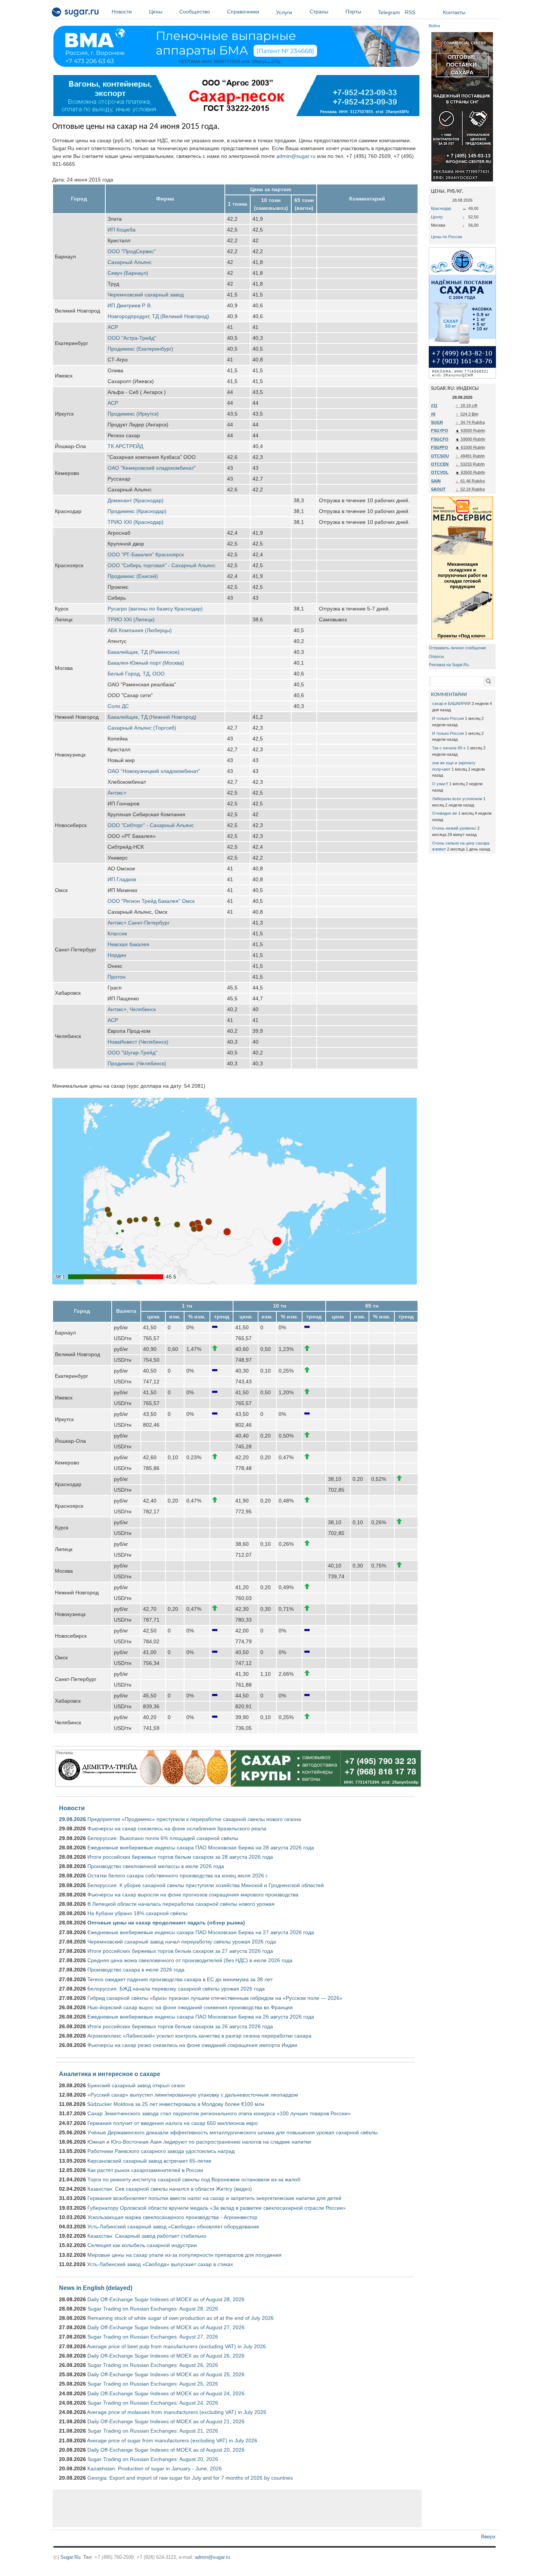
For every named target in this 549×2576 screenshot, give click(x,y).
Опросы (436, 656)
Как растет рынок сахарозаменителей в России (145, 2170)
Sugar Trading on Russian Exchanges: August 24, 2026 (153, 2403)
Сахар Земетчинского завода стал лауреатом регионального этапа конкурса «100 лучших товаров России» (219, 2113)
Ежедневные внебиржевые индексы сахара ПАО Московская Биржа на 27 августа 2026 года (201, 1932)
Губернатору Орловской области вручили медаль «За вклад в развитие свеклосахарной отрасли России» (217, 2208)
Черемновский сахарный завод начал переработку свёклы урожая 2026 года (182, 1942)
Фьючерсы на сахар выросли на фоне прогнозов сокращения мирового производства (193, 1895)
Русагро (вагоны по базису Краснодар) (155, 609)
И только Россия (448, 718)
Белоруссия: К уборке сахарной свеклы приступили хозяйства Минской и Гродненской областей (206, 1885)
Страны (319, 12)
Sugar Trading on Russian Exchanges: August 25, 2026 (153, 2384)
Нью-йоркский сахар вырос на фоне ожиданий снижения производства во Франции (190, 2007)
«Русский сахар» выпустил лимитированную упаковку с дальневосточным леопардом (193, 2095)
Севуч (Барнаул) (128, 273)
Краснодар (441, 208)
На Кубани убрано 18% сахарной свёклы (137, 1913)
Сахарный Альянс (130, 262)
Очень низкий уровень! (454, 828)
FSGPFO (440, 447)
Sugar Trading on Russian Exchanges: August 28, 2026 (153, 2309)
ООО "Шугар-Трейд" (132, 1053)
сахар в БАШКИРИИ (451, 703)
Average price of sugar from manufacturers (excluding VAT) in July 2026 (172, 2440)
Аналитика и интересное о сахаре (110, 2074)
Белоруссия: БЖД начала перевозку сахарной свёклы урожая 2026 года (176, 1989)
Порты (353, 12)
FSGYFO (440, 431)
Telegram (389, 12)
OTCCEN (440, 464)
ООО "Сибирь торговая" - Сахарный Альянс (162, 565)
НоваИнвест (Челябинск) (138, 1042)
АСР (113, 327)
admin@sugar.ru (296, 156)
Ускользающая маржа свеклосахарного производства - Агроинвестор (172, 2217)
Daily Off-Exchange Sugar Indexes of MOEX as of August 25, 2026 (166, 2374)
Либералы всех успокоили (457, 799)
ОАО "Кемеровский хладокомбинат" (152, 468)
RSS (410, 12)
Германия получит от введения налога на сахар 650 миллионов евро (173, 2123)
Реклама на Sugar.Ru (449, 665)
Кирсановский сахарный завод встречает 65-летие (149, 2161)
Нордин (117, 955)
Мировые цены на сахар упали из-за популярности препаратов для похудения (184, 2255)
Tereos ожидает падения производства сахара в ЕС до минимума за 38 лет (180, 1979)
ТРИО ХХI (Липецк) (131, 619)
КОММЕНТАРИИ (449, 695)
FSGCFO (440, 439)
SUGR (437, 422)
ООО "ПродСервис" (132, 251)
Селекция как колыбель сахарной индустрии (142, 2245)
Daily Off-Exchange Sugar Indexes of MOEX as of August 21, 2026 (166, 2421)
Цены (156, 12)
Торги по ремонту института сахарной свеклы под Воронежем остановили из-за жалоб (194, 2179)
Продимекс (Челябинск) (137, 1063)
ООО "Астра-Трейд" (132, 338)
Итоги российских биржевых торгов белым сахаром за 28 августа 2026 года (180, 1857)
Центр (437, 217)
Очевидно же (445, 813)
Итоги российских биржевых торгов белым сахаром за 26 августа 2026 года (180, 2026)
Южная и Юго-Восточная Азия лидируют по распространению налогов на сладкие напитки (199, 2142)
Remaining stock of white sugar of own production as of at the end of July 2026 (181, 2318)
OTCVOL (440, 472)
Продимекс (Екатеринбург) (140, 349)
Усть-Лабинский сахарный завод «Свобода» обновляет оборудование (173, 2227)
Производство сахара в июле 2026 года (136, 1970)
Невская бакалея (128, 944)
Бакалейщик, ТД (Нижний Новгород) (152, 717)
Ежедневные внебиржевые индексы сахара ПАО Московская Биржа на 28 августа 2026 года (201, 1848)
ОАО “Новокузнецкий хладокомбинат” (154, 771)
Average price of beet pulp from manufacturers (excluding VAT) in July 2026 (176, 2346)
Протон (117, 977)
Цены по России (446, 237)
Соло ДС (118, 706)
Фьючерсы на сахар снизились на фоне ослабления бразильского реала (177, 1828)
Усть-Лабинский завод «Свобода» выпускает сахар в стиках (160, 2264)
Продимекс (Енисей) (133, 576)
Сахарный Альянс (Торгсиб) (142, 728)
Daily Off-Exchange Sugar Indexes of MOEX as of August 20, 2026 (166, 2450)
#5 (433, 414)
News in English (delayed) (96, 2288)
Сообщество (195, 12)
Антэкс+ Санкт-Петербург (139, 923)
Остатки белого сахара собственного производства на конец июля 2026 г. (178, 1876)
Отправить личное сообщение (457, 648)
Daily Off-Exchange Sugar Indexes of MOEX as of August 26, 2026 (166, 2356)
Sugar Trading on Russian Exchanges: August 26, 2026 (153, 2365)
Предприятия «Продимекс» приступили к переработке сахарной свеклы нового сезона (194, 1819)
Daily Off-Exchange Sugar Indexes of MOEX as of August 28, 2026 (166, 2299)
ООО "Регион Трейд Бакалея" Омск (151, 901)
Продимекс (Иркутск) (133, 414)
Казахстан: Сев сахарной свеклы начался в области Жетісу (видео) (170, 2189)
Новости (122, 12)
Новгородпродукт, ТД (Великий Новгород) (158, 316)
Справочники (243, 12)
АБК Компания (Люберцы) (140, 630)
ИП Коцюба (122, 230)
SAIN (436, 481)
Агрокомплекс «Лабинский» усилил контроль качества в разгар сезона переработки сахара (199, 2036)
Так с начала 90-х (449, 748)
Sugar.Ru (70, 2557)
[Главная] (76, 13)
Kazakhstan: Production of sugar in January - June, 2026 (155, 2468)
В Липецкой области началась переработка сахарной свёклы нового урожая (181, 1904)
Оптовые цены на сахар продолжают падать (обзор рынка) (166, 1923)
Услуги (284, 12)
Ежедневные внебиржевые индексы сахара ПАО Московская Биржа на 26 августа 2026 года (201, 2017)
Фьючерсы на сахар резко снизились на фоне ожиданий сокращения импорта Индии (192, 2045)
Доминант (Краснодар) (136, 500)
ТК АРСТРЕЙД (125, 446)
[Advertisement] (237, 2508)
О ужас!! (440, 784)
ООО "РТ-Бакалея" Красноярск (146, 554)
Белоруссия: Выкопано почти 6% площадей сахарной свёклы (163, 1838)
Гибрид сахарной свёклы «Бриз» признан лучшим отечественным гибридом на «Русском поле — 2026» (215, 1998)
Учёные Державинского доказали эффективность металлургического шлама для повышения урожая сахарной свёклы (232, 2132)
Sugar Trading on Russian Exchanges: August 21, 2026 (153, 2431)
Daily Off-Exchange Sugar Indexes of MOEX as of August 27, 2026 (166, 2327)
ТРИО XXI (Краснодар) (136, 522)
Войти (434, 26)
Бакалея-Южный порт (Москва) (146, 663)
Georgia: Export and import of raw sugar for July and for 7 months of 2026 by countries (190, 2478)
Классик (117, 933)
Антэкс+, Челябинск (132, 1009)
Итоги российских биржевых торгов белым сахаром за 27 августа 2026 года (180, 1951)
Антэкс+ (117, 793)
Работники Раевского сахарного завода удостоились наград (161, 2151)
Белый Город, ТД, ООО (136, 674)
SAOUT (438, 489)
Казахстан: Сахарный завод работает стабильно (147, 2236)
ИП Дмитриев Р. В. (130, 305)
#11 (434, 405)
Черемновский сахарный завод (146, 295)
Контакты (454, 12)
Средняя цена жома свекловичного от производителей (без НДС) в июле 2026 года (190, 1960)
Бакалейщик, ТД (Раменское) (144, 652)
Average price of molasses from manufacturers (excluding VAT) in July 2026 (177, 2412)
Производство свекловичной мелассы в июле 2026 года (156, 1866)
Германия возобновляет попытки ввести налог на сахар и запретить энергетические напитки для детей (214, 2198)
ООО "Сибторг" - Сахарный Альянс (151, 825)
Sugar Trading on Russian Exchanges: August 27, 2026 (153, 2337)
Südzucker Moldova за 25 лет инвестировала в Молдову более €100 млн (176, 2104)
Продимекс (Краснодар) (137, 511)
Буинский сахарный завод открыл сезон (136, 2085)
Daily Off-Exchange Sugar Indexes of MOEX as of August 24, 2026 (166, 2393)
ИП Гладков (122, 879)
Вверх (488, 2536)
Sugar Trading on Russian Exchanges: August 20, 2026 (153, 2459)
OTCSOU (440, 456)
